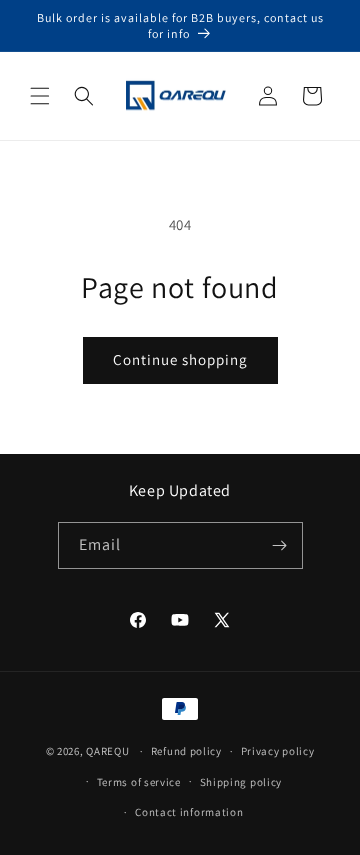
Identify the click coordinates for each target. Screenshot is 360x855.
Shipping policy (241, 782)
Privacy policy (278, 751)
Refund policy (186, 751)
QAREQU (107, 751)
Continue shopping (180, 359)
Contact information (189, 812)
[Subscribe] (280, 545)
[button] (40, 96)
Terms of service (139, 782)
